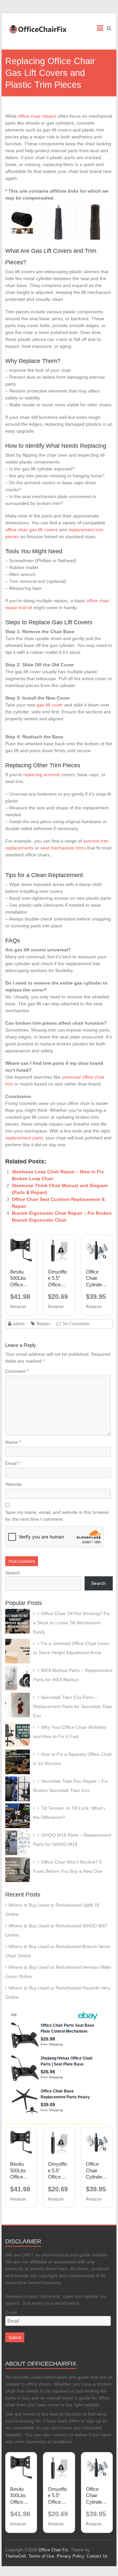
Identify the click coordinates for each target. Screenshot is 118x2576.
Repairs (43, 1324)
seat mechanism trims (63, 848)
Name (13, 1442)
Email (12, 1463)
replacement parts (24, 1138)
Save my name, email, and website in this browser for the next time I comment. (57, 1516)
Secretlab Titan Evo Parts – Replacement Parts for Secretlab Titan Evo (73, 1706)
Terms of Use (41, 2556)
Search (13, 1573)
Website (14, 1484)
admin (19, 1324)
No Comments (76, 1324)
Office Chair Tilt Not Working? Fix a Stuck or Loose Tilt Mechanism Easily (71, 1623)
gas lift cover (50, 705)
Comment (17, 1371)
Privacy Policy (70, 2556)
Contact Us (97, 2556)
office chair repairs (37, 116)
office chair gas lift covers (31, 530)
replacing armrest (41, 775)
